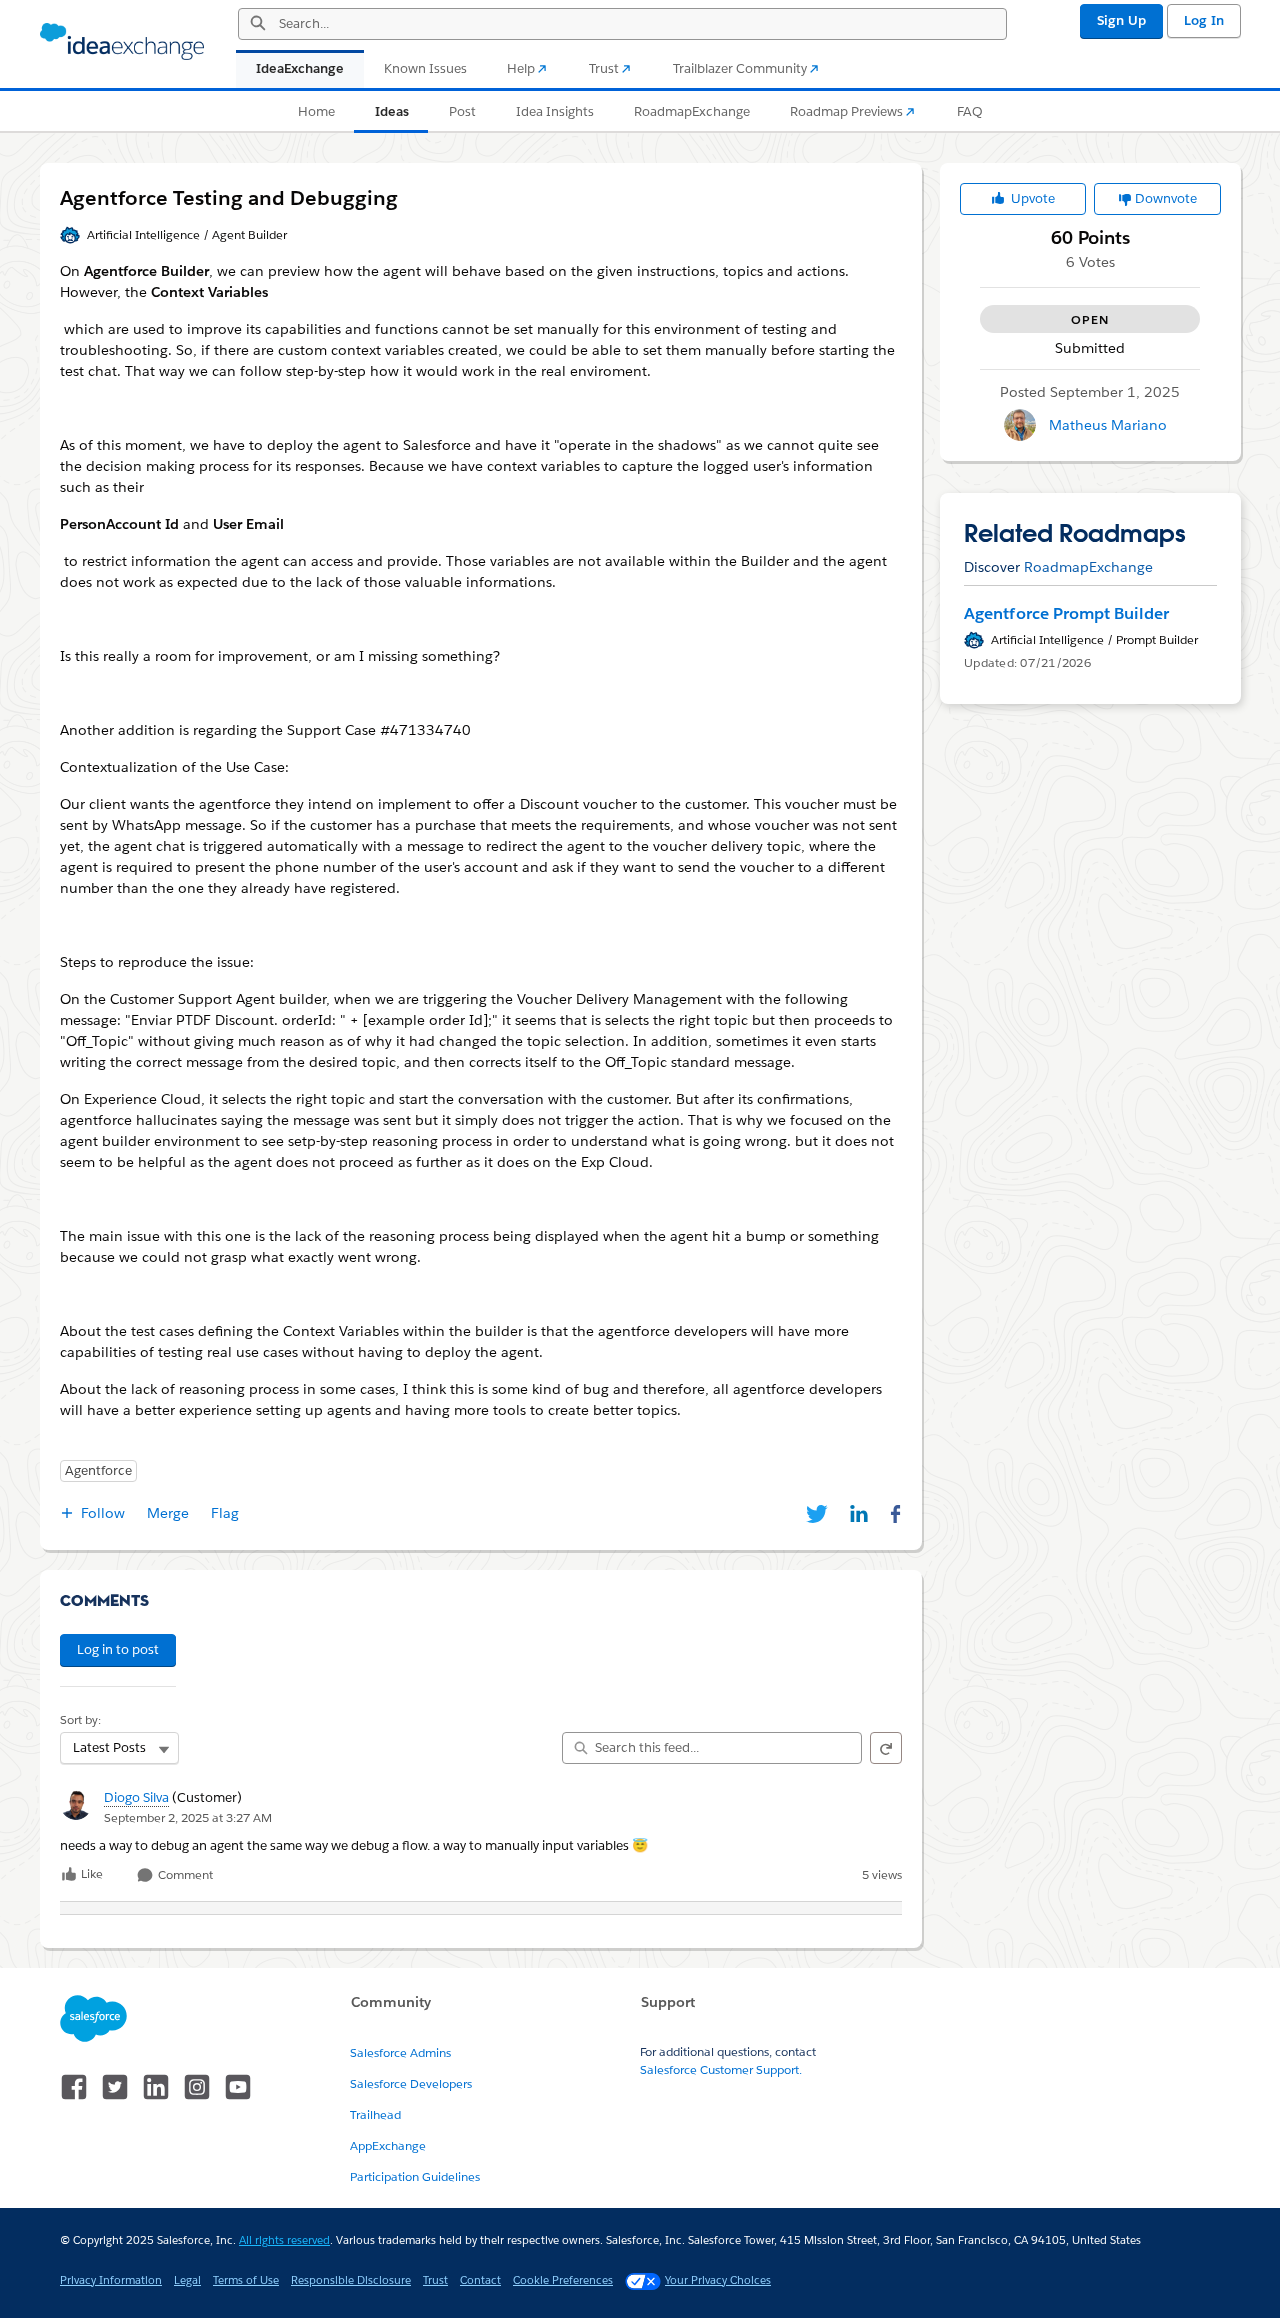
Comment (184, 1875)
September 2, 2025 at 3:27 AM (188, 1817)
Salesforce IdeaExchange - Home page (122, 42)
